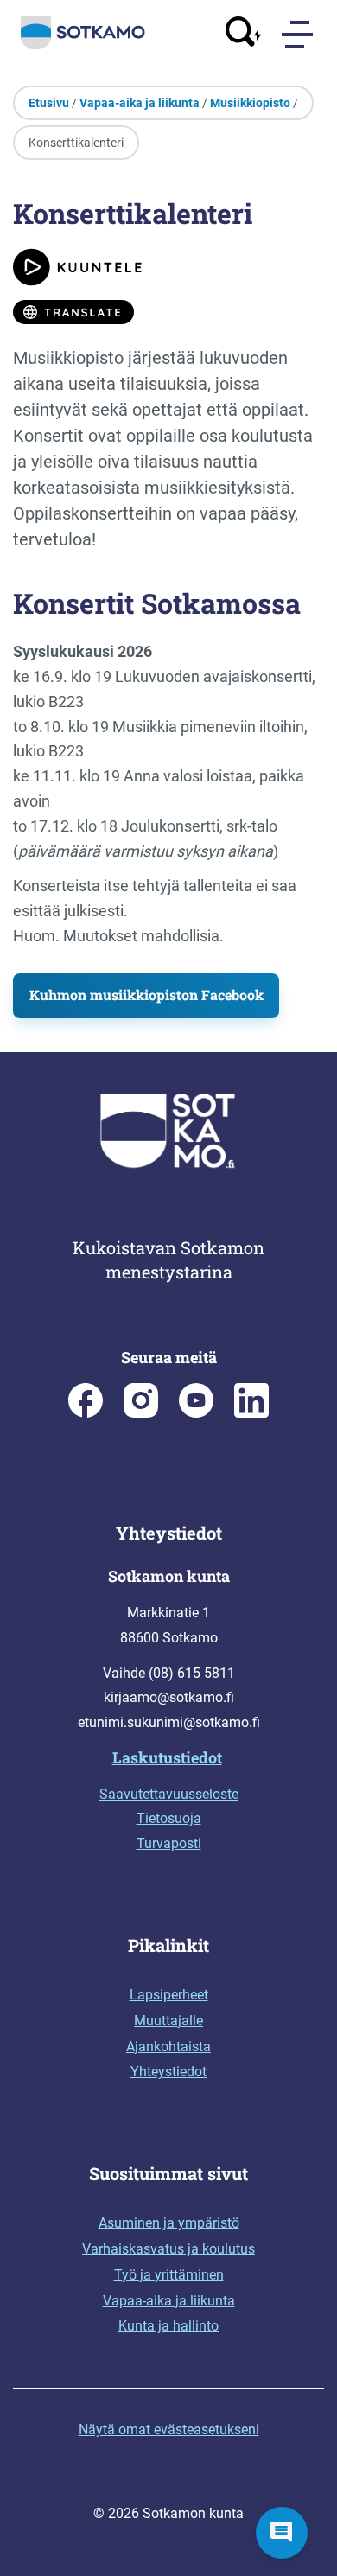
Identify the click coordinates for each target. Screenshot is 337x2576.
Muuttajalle (168, 2021)
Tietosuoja (169, 1818)
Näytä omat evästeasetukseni (169, 2429)
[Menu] (299, 35)
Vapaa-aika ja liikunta (140, 103)
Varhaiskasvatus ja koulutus (168, 2249)
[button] (282, 2533)
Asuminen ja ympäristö (169, 2223)
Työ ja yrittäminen (169, 2275)
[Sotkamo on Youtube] (196, 1413)
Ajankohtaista (168, 2047)
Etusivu (49, 103)
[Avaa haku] (244, 34)
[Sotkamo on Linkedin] (251, 1413)
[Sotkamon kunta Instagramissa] (141, 1413)
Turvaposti (169, 1843)
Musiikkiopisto (250, 103)
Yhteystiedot (168, 2072)
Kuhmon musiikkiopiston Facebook (146, 995)
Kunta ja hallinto (168, 2326)
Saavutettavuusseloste (169, 1794)
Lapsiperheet (169, 1995)
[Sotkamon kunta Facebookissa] (86, 1413)
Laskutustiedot (167, 1757)
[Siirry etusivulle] (83, 46)
